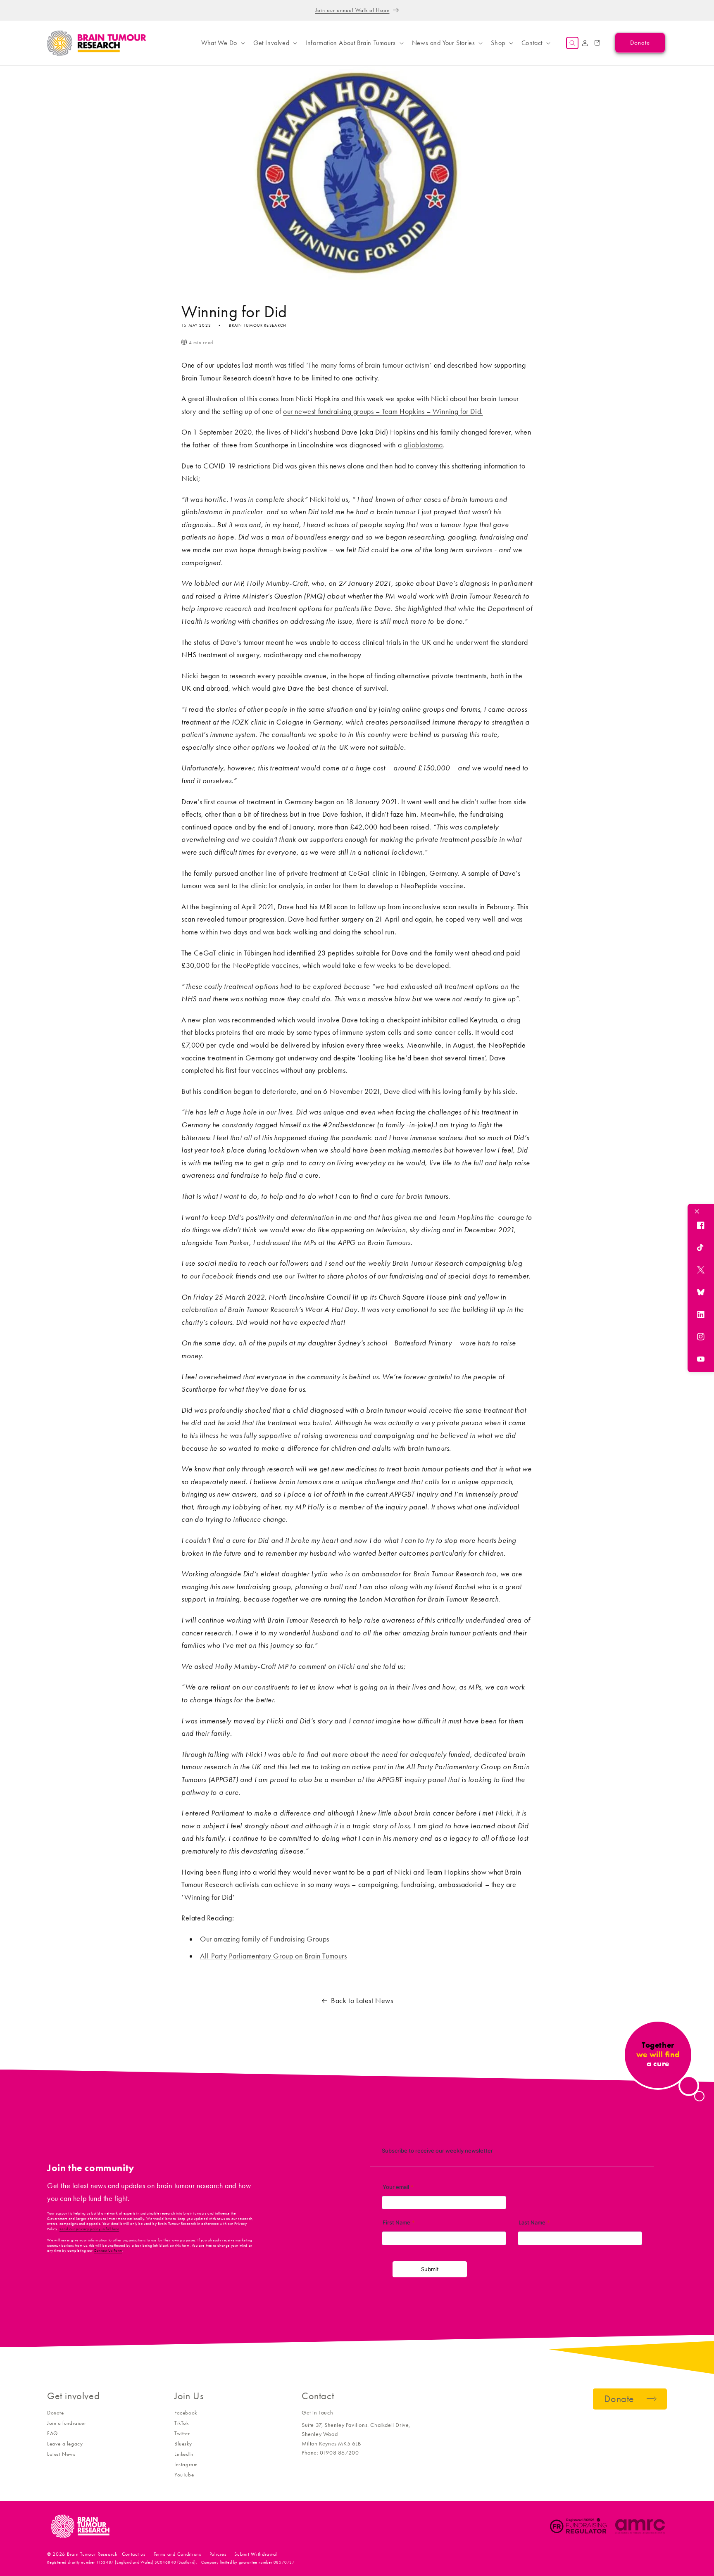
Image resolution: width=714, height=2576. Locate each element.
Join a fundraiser (67, 2423)
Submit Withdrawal (256, 2554)
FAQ (52, 2433)
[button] (222, 43)
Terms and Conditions (177, 2554)
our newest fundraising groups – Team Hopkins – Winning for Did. (383, 411)
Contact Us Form (108, 2250)
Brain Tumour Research (92, 2554)
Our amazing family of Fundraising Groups (265, 1939)
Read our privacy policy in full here (89, 2229)
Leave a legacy (65, 2444)
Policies (218, 2554)
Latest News (61, 2454)
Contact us (134, 2554)
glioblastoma (423, 445)
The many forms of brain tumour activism (369, 365)
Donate (56, 2413)
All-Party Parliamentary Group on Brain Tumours (274, 1956)
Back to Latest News (362, 2001)
